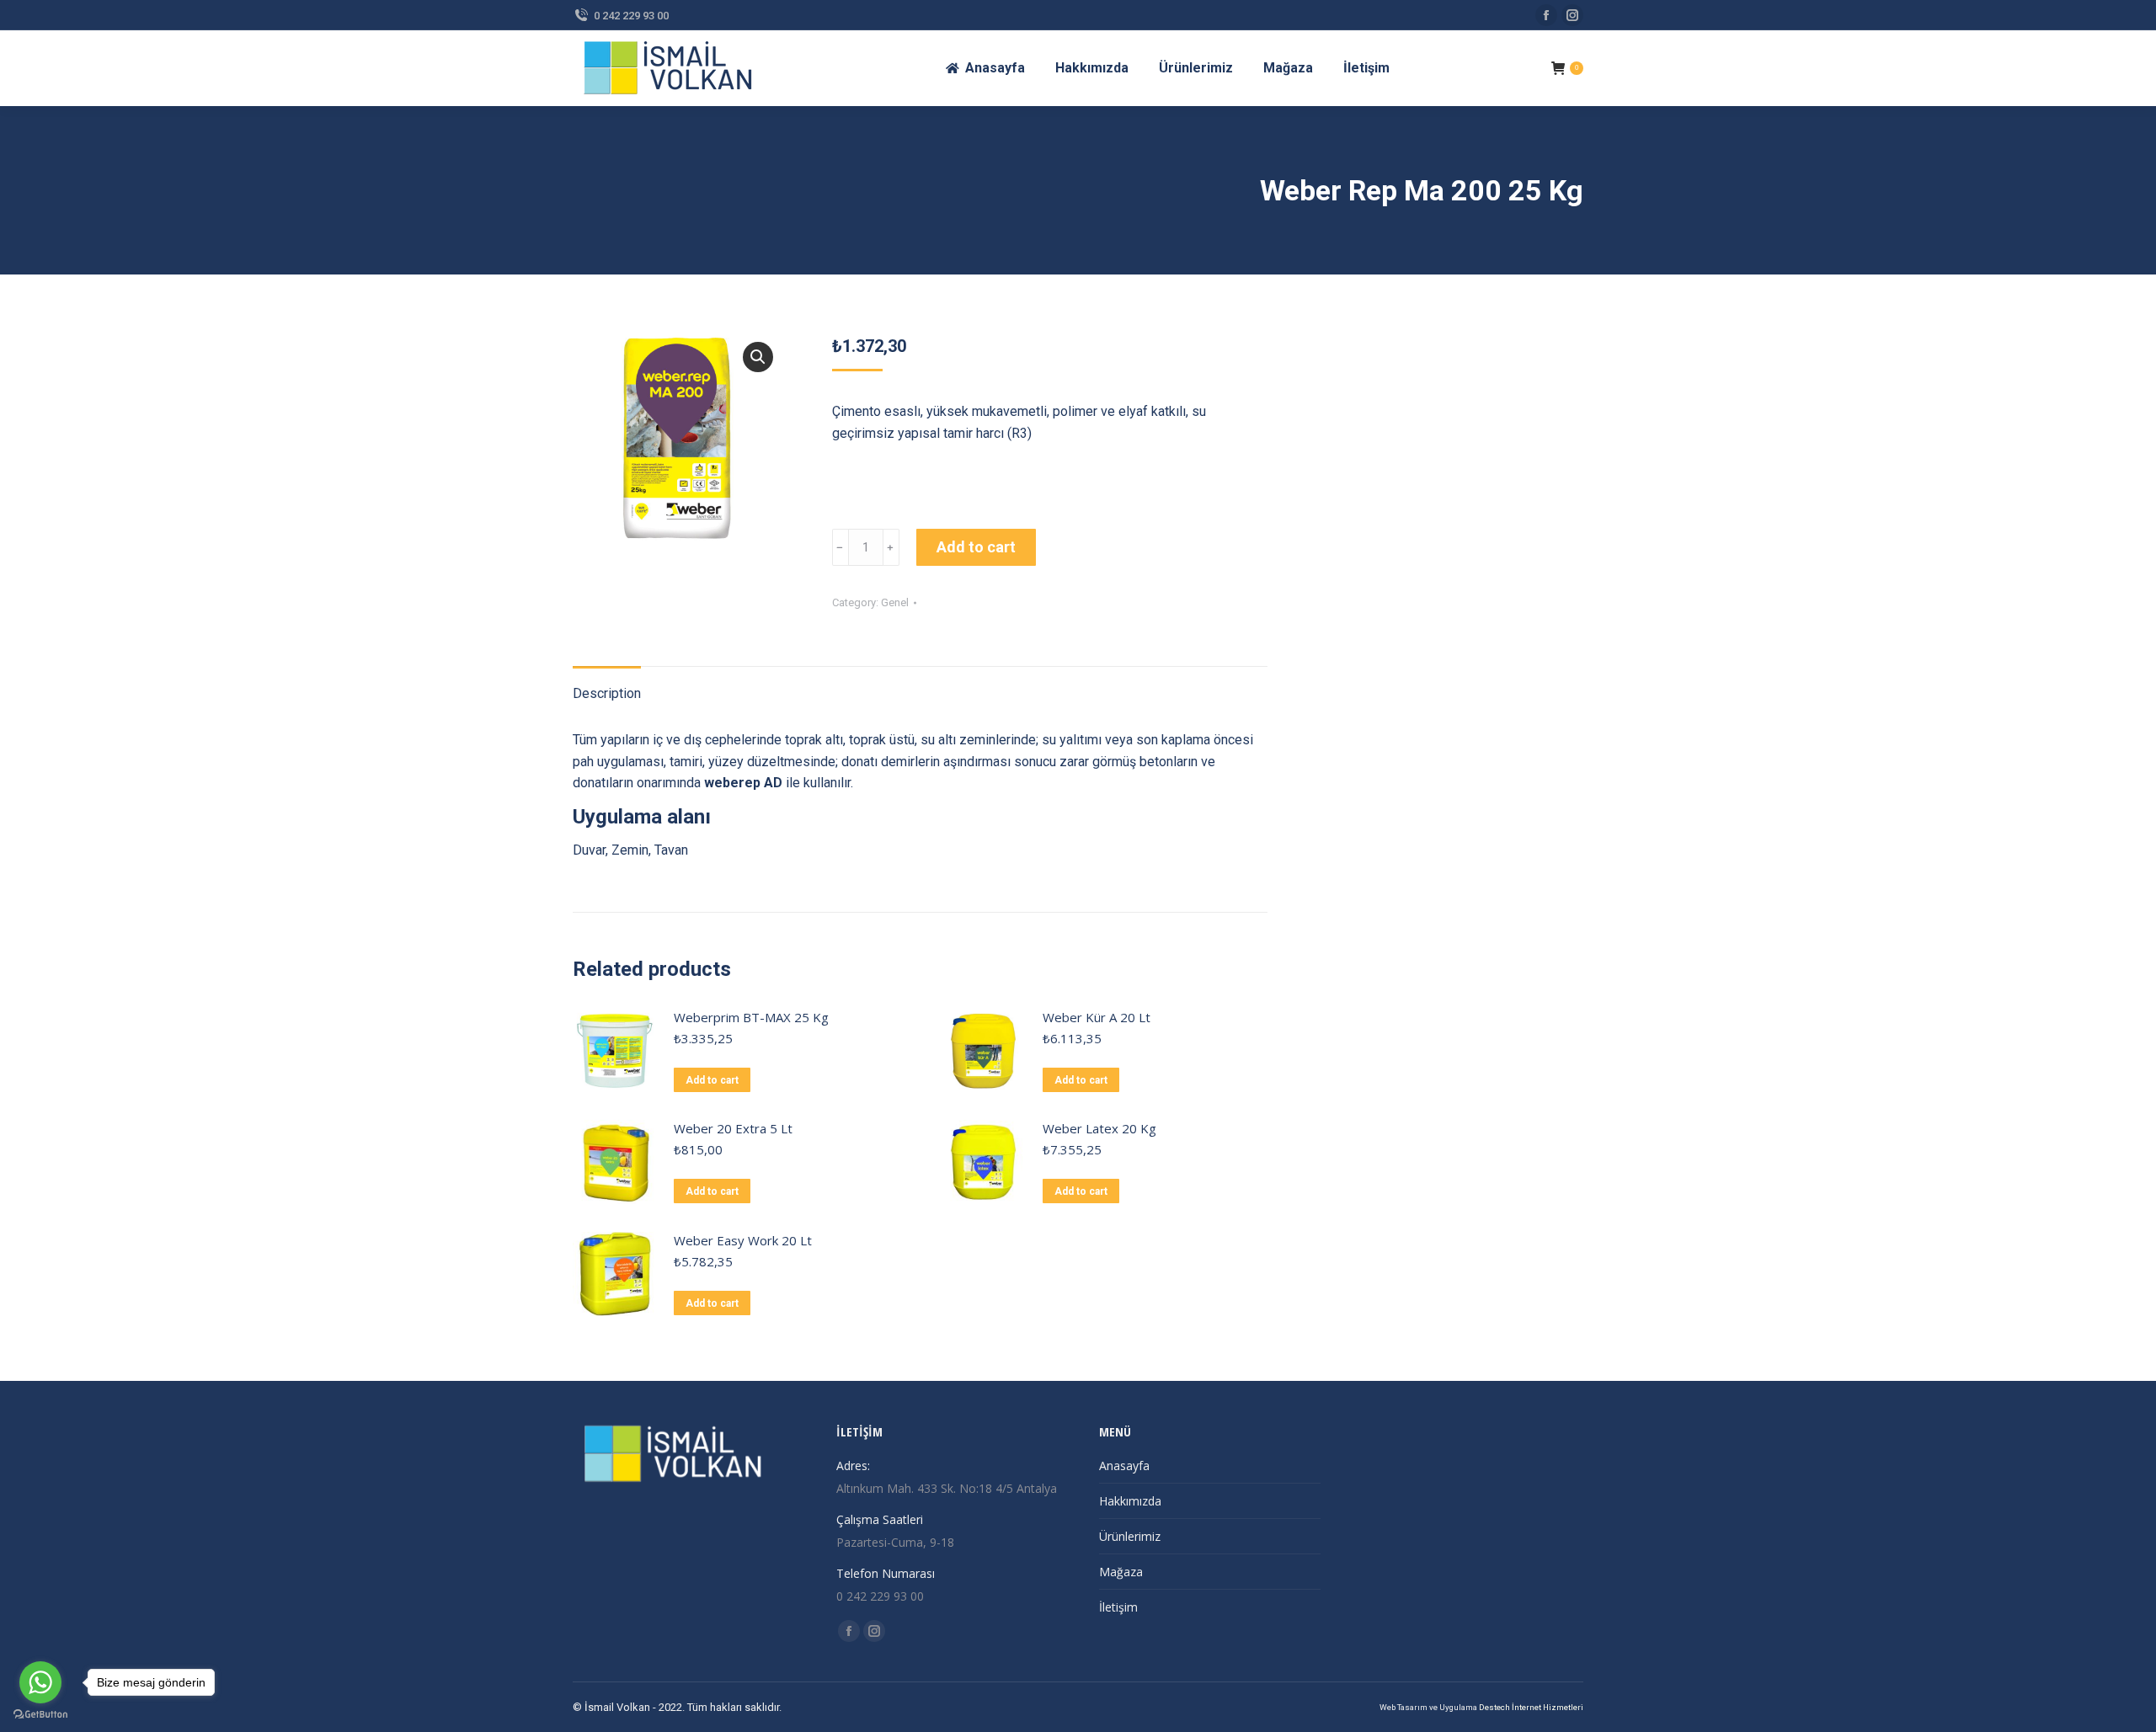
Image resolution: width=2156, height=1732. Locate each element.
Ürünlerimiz (1130, 1536)
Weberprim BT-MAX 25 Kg (751, 1017)
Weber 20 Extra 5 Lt (733, 1128)
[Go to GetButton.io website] (40, 1715)
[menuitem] (985, 68)
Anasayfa (1124, 1466)
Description (607, 693)
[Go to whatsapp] (40, 1682)
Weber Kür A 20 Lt (1097, 1017)
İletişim (1118, 1607)
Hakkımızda (1130, 1501)
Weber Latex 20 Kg (1099, 1128)
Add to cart (976, 547)
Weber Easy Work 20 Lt (743, 1240)
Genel (895, 602)
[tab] (607, 685)
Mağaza (1121, 1572)
